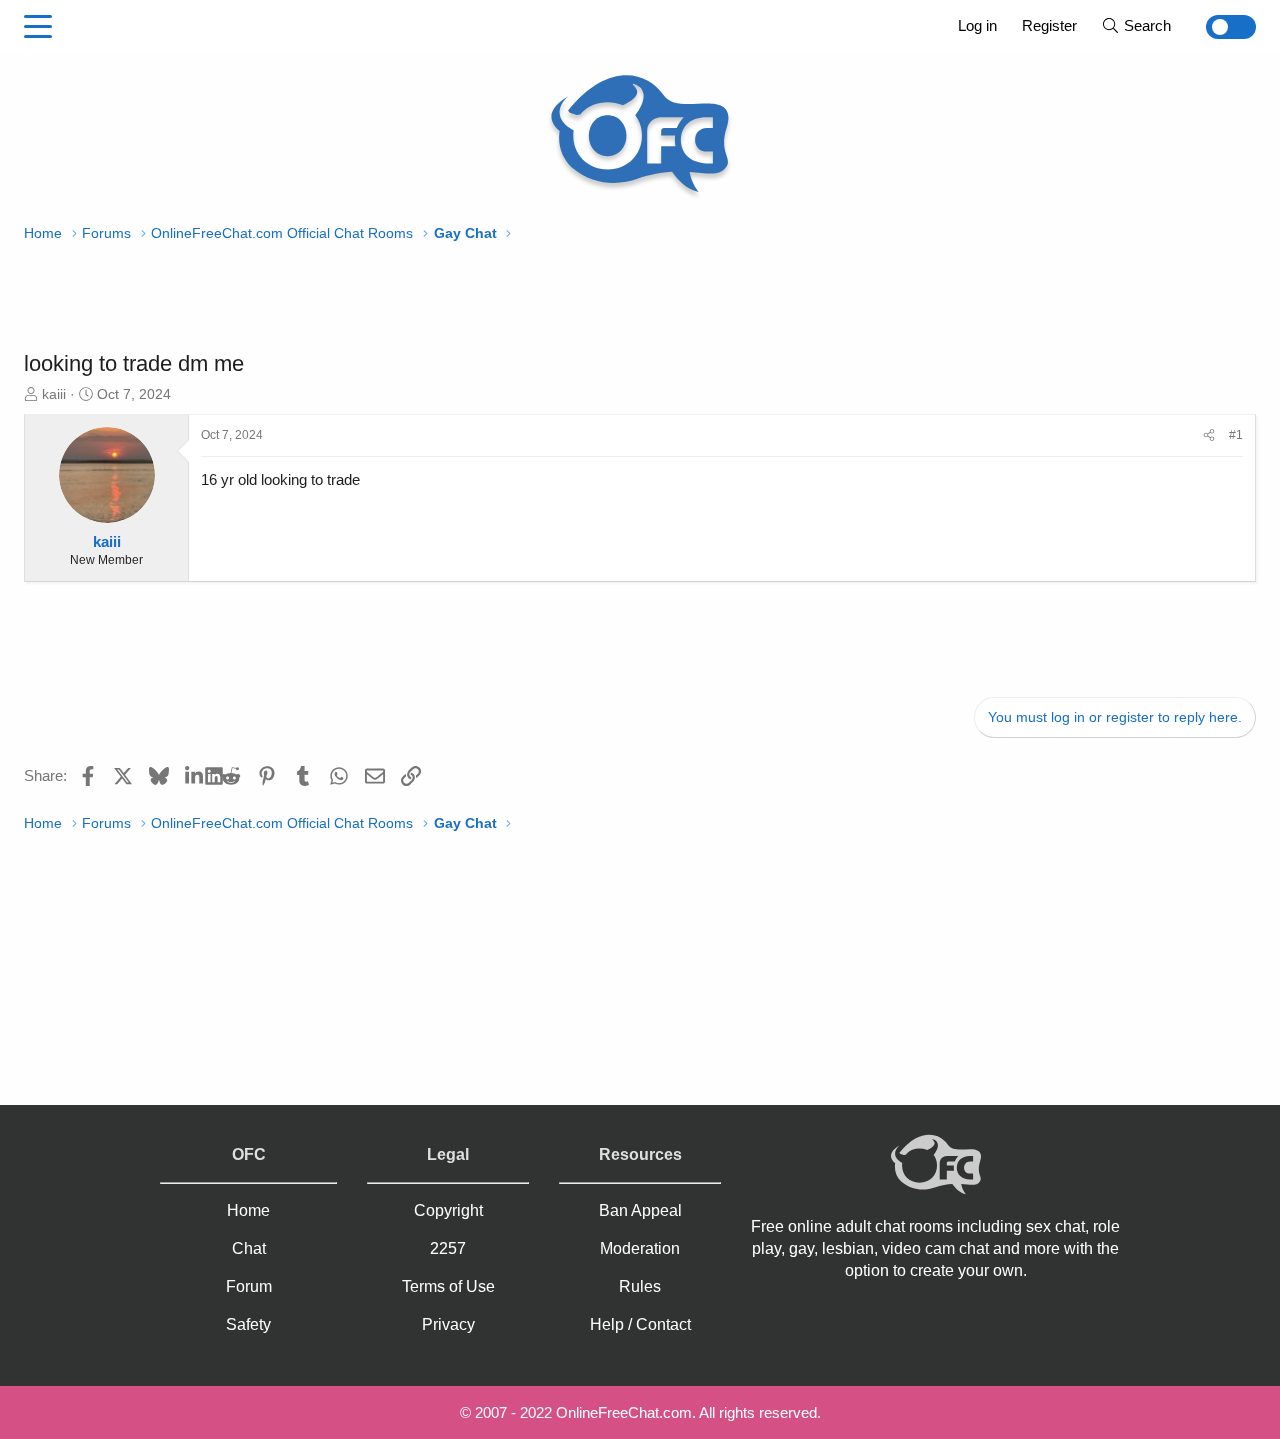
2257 (448, 1248)
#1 (1236, 435)
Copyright (448, 1210)
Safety (248, 1324)
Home (248, 1210)
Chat (249, 1248)
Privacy (448, 1324)
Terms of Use (448, 1286)
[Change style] (1219, 27)
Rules (640, 1286)
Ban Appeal (640, 1210)
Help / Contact (640, 1324)
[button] (38, 27)
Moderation (640, 1248)
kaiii (54, 394)
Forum (249, 1286)
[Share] (1209, 435)
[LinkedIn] (195, 775)
